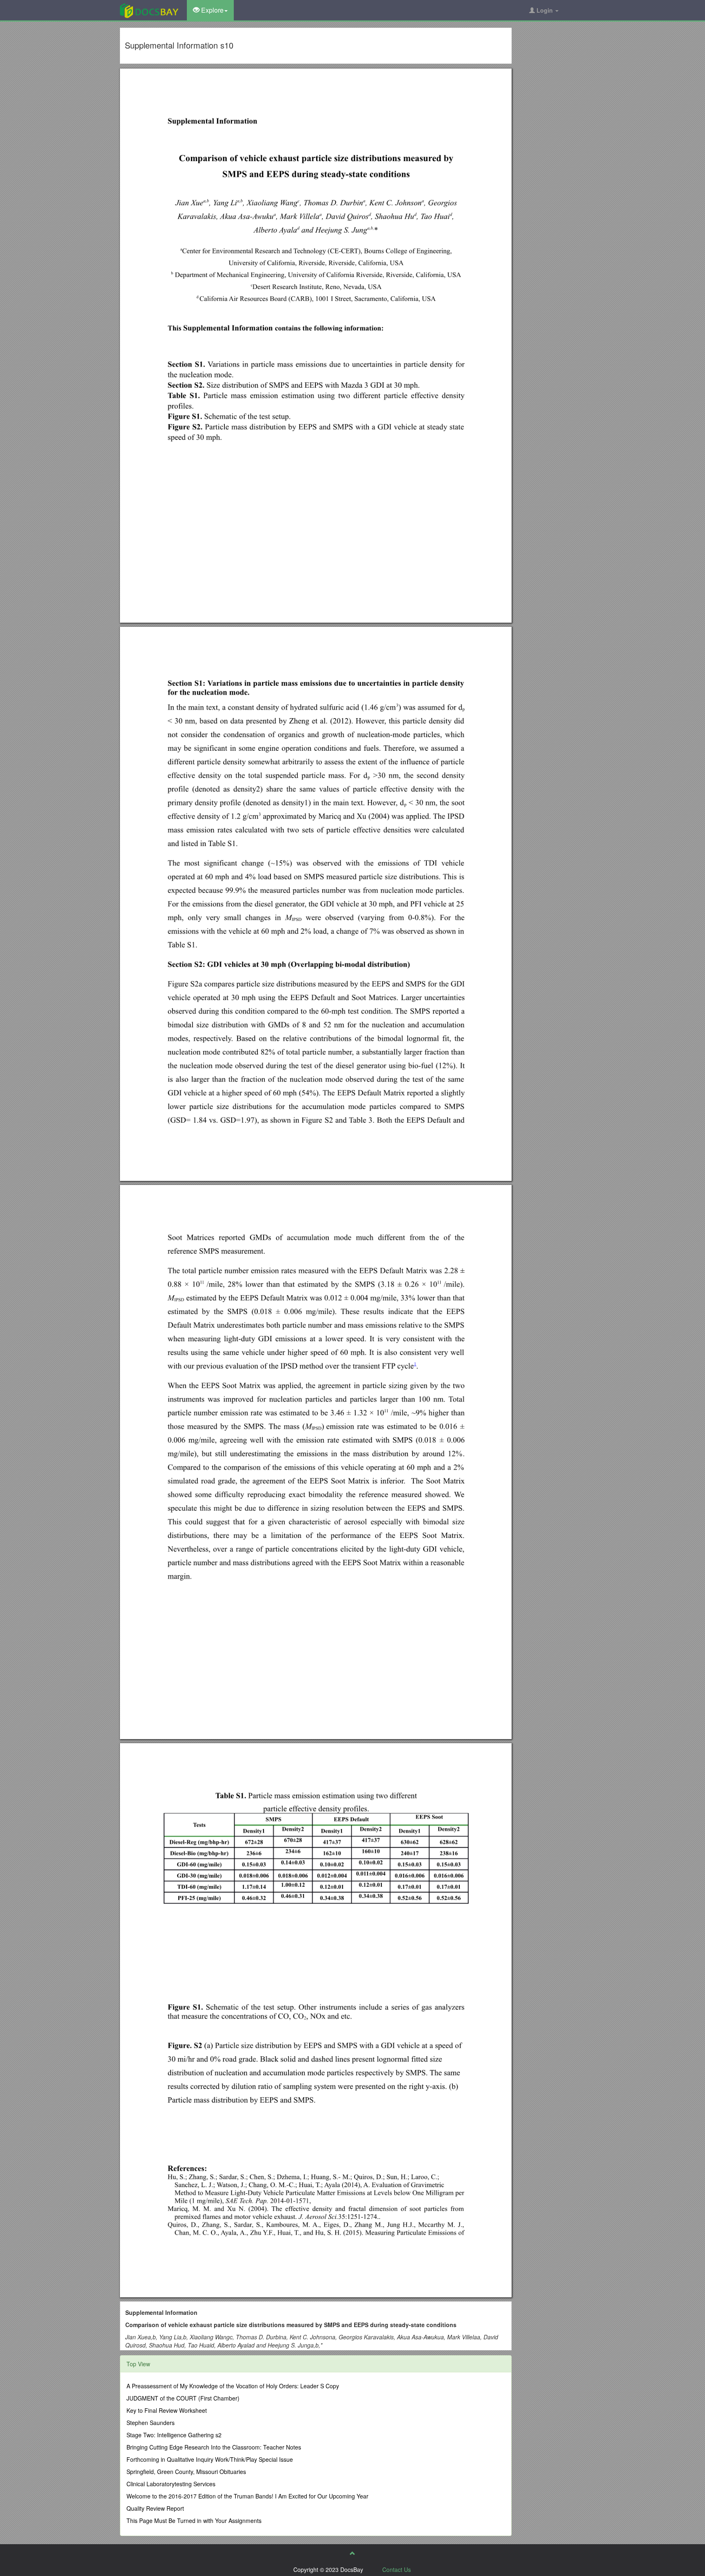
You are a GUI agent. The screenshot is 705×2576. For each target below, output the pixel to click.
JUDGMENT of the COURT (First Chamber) (183, 2398)
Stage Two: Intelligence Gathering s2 (174, 2435)
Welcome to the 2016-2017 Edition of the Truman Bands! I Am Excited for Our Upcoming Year (247, 2496)
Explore (212, 10)
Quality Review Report (155, 2508)
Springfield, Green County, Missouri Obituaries (186, 2472)
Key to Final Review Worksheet (167, 2410)
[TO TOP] (352, 2553)
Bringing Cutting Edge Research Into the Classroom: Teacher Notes (214, 2447)
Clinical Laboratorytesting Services (171, 2484)
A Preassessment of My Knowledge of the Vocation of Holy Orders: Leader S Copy (233, 2386)
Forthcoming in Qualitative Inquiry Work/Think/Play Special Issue (210, 2459)
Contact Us (397, 2569)
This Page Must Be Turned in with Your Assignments (194, 2521)
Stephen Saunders (151, 2423)
